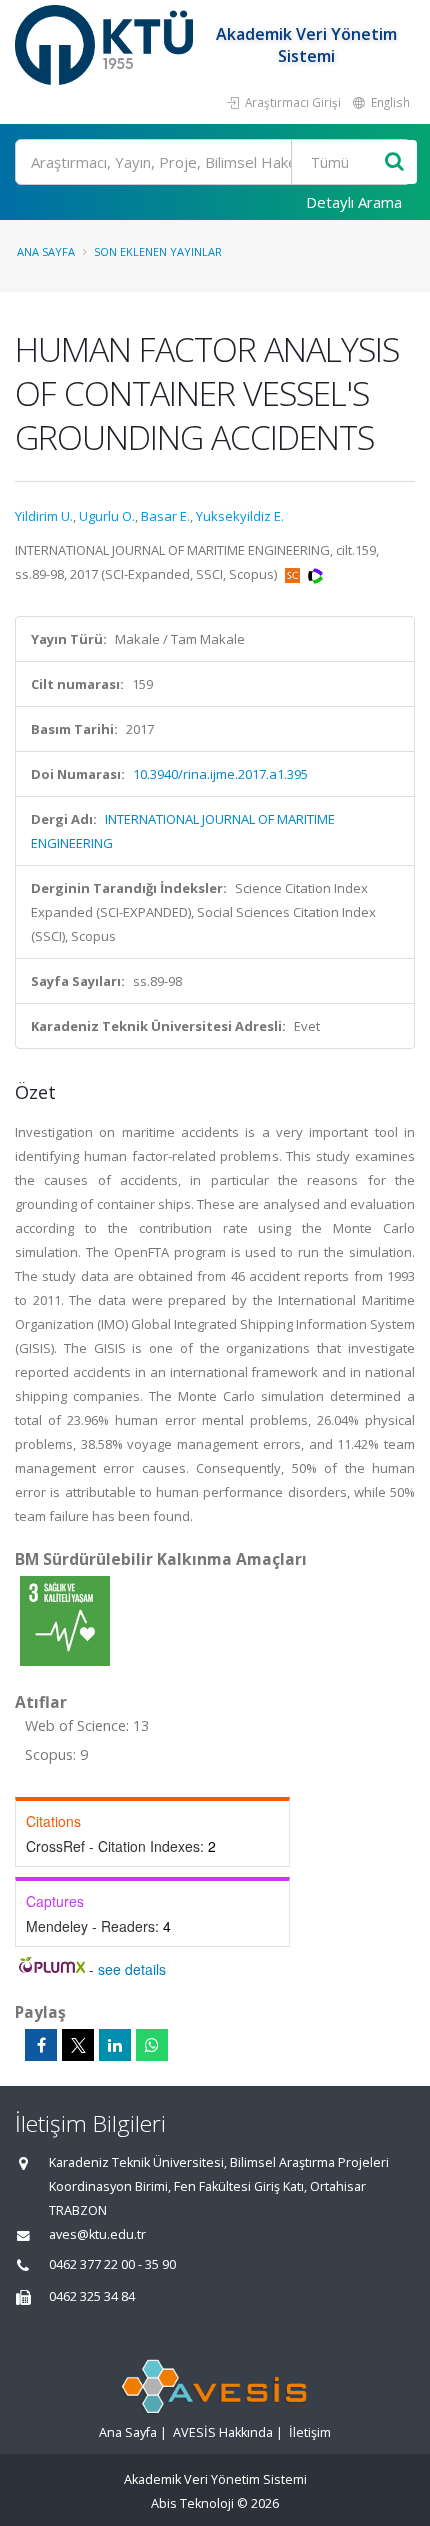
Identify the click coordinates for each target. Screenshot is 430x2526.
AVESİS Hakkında (223, 2432)
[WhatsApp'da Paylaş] (152, 2045)
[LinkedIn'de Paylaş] (115, 2045)
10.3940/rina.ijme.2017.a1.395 (220, 774)
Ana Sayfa (46, 251)
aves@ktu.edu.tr (97, 2234)
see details (132, 1969)
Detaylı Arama (354, 202)
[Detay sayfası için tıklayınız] (65, 1620)
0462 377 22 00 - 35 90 (112, 2264)
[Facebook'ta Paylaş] (41, 2045)
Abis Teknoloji (192, 2503)
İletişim (310, 2432)
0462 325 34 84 (92, 2296)
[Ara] (394, 162)
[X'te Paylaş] (78, 2045)
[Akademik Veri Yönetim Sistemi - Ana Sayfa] (106, 45)
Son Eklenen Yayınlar (158, 251)
